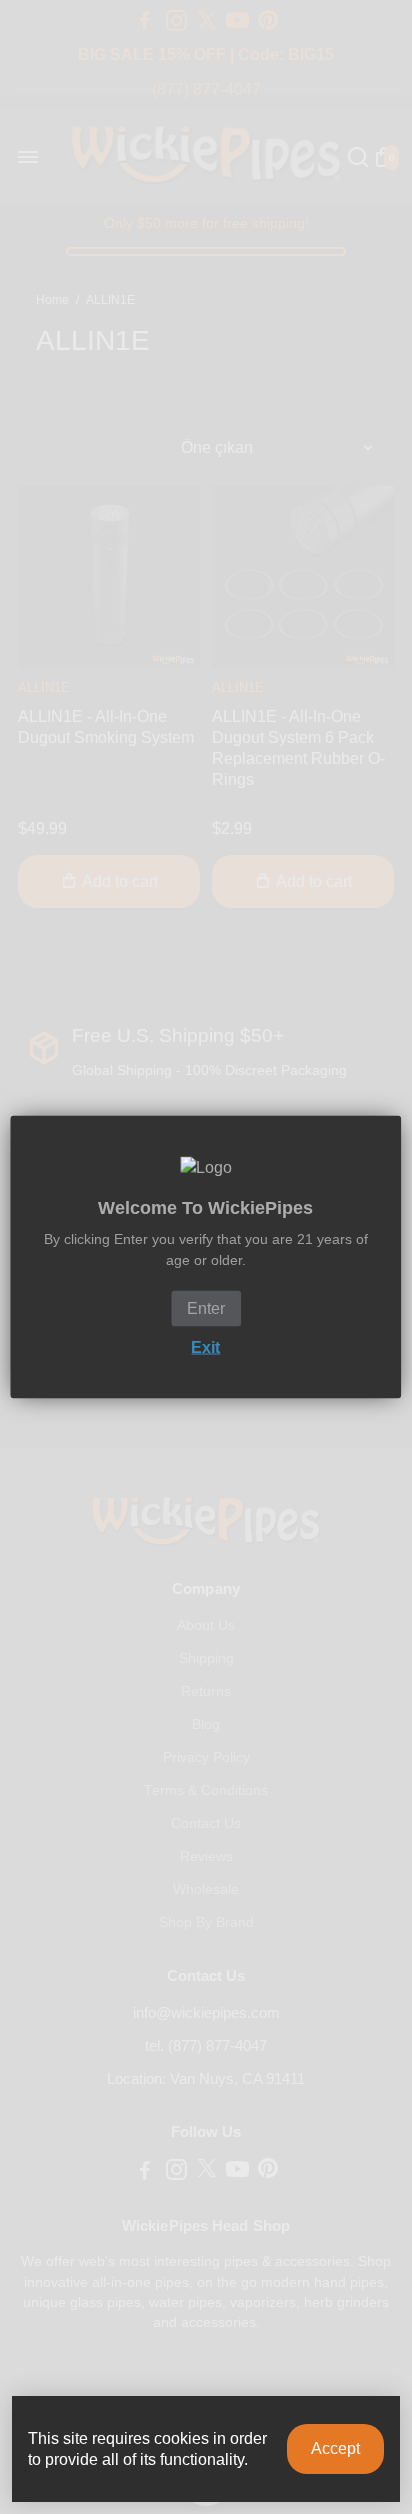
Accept (335, 2448)
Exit (205, 1347)
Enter (206, 1308)
